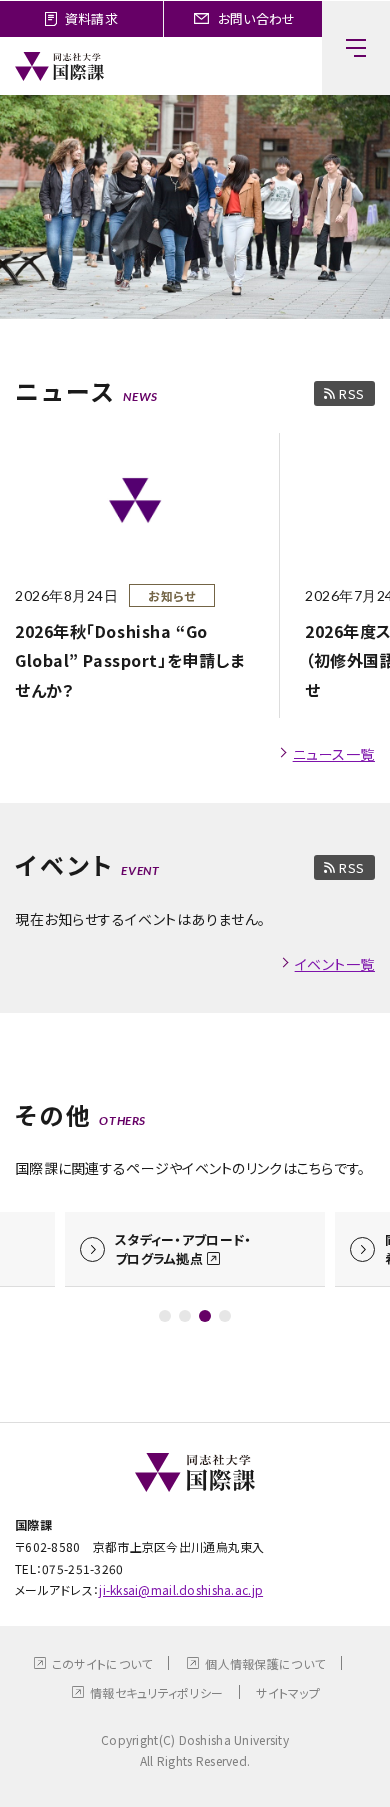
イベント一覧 (335, 964)
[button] (165, 1316)
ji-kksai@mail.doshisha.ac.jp (181, 1589)
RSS (352, 393)
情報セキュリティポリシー (156, 1692)
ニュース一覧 (334, 754)
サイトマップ (288, 1692)
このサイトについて (102, 1663)
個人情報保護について (265, 1663)
